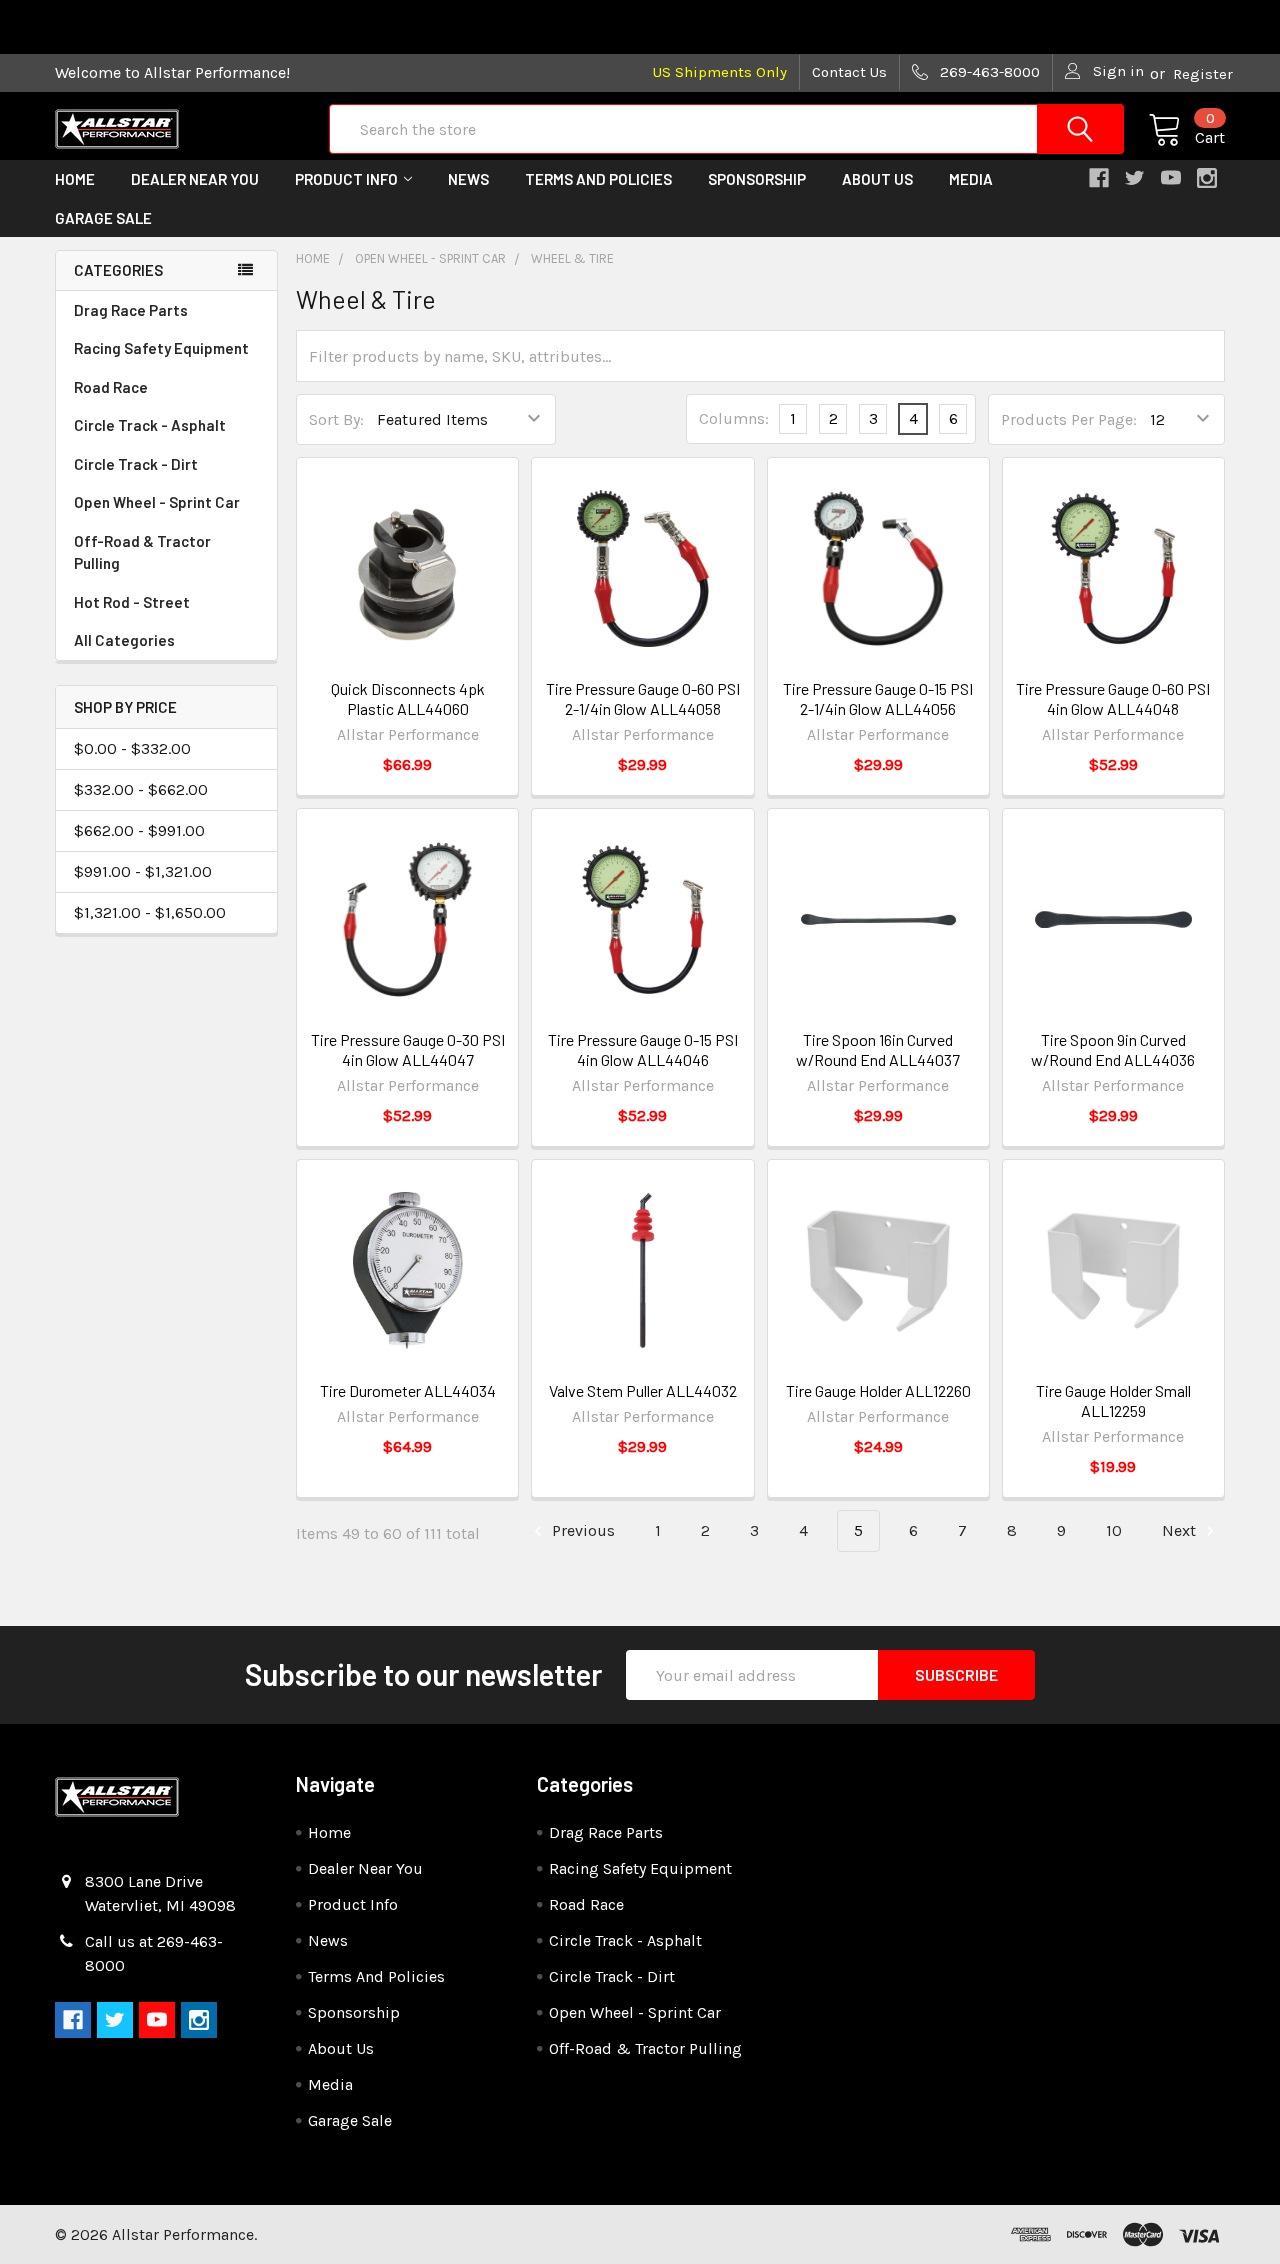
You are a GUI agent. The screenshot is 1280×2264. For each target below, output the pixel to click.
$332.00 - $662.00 (141, 789)
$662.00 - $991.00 (139, 830)
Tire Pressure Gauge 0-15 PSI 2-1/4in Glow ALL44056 (878, 698)
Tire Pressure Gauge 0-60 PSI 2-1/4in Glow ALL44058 (643, 698)
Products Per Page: (1069, 419)
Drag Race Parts (131, 310)
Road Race (111, 387)
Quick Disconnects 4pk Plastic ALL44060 (408, 698)
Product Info (346, 179)
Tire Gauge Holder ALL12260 (878, 1390)
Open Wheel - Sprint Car (157, 502)
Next (1181, 1530)
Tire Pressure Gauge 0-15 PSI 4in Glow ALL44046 (643, 1049)
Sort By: (336, 419)
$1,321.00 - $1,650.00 (150, 912)
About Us (877, 179)
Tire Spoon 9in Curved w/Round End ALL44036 (1113, 1049)
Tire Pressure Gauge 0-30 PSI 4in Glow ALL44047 (408, 1049)
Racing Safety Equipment (161, 348)
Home (75, 179)
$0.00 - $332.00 (132, 748)
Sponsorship (757, 179)
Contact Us (849, 72)
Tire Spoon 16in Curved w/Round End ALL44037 (878, 1049)
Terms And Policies (598, 179)
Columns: (734, 418)
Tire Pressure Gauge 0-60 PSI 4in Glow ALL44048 (1113, 698)
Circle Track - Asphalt (150, 425)
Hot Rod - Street (132, 602)
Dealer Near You (195, 179)
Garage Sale (103, 218)
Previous (581, 1530)
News (468, 179)
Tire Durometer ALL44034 (408, 1390)
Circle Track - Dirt (136, 464)
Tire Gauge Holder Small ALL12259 (1113, 1400)
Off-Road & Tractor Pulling (142, 552)
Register (1203, 74)
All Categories (124, 640)
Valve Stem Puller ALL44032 (643, 1390)
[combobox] (726, 129)
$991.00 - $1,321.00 (143, 871)
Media (971, 179)
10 (1114, 1530)
